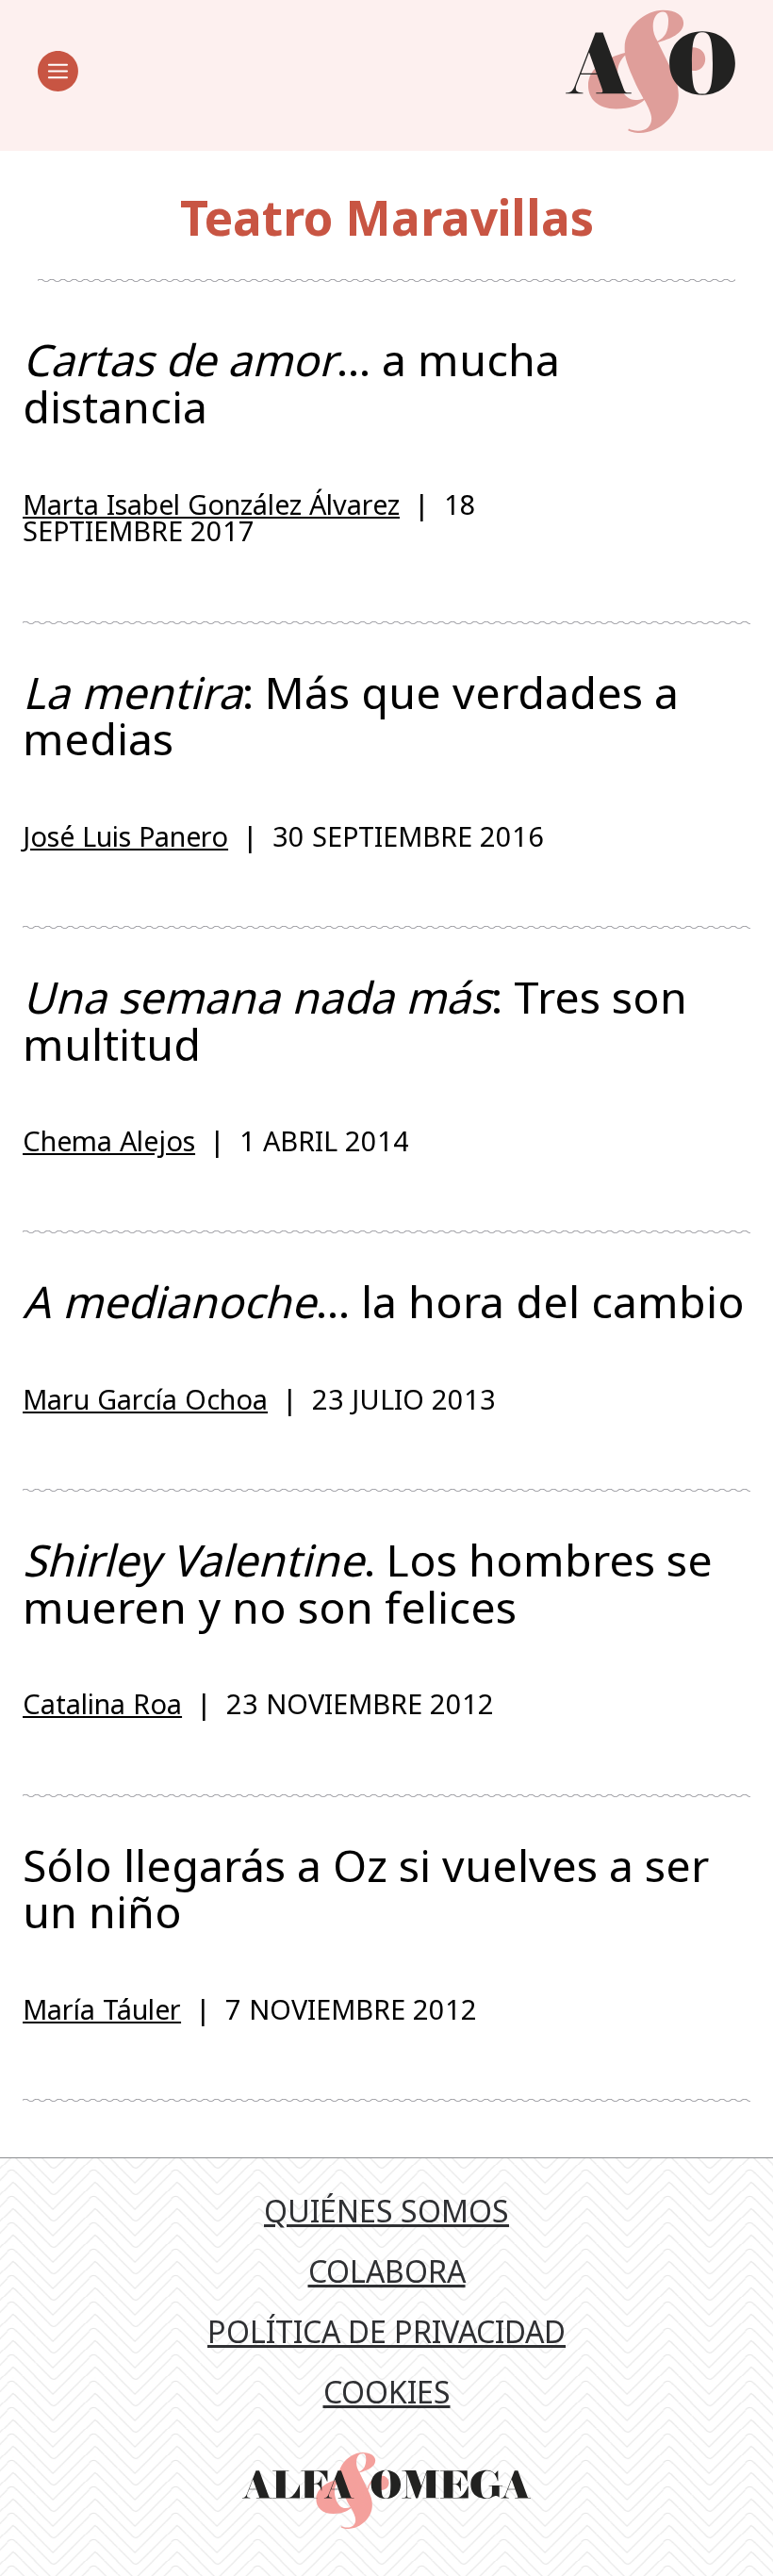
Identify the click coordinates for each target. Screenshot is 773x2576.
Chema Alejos (109, 1140)
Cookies (387, 2392)
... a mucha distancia (291, 383)
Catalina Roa (102, 1703)
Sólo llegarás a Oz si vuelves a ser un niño (366, 1889)
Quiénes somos (386, 2211)
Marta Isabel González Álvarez (211, 504)
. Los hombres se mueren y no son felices (368, 1584)
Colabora (387, 2271)
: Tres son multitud (355, 1021)
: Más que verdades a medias (351, 716)
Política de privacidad (386, 2331)
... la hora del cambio (384, 1302)
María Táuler (102, 2009)
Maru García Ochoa (145, 1399)
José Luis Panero (125, 836)
